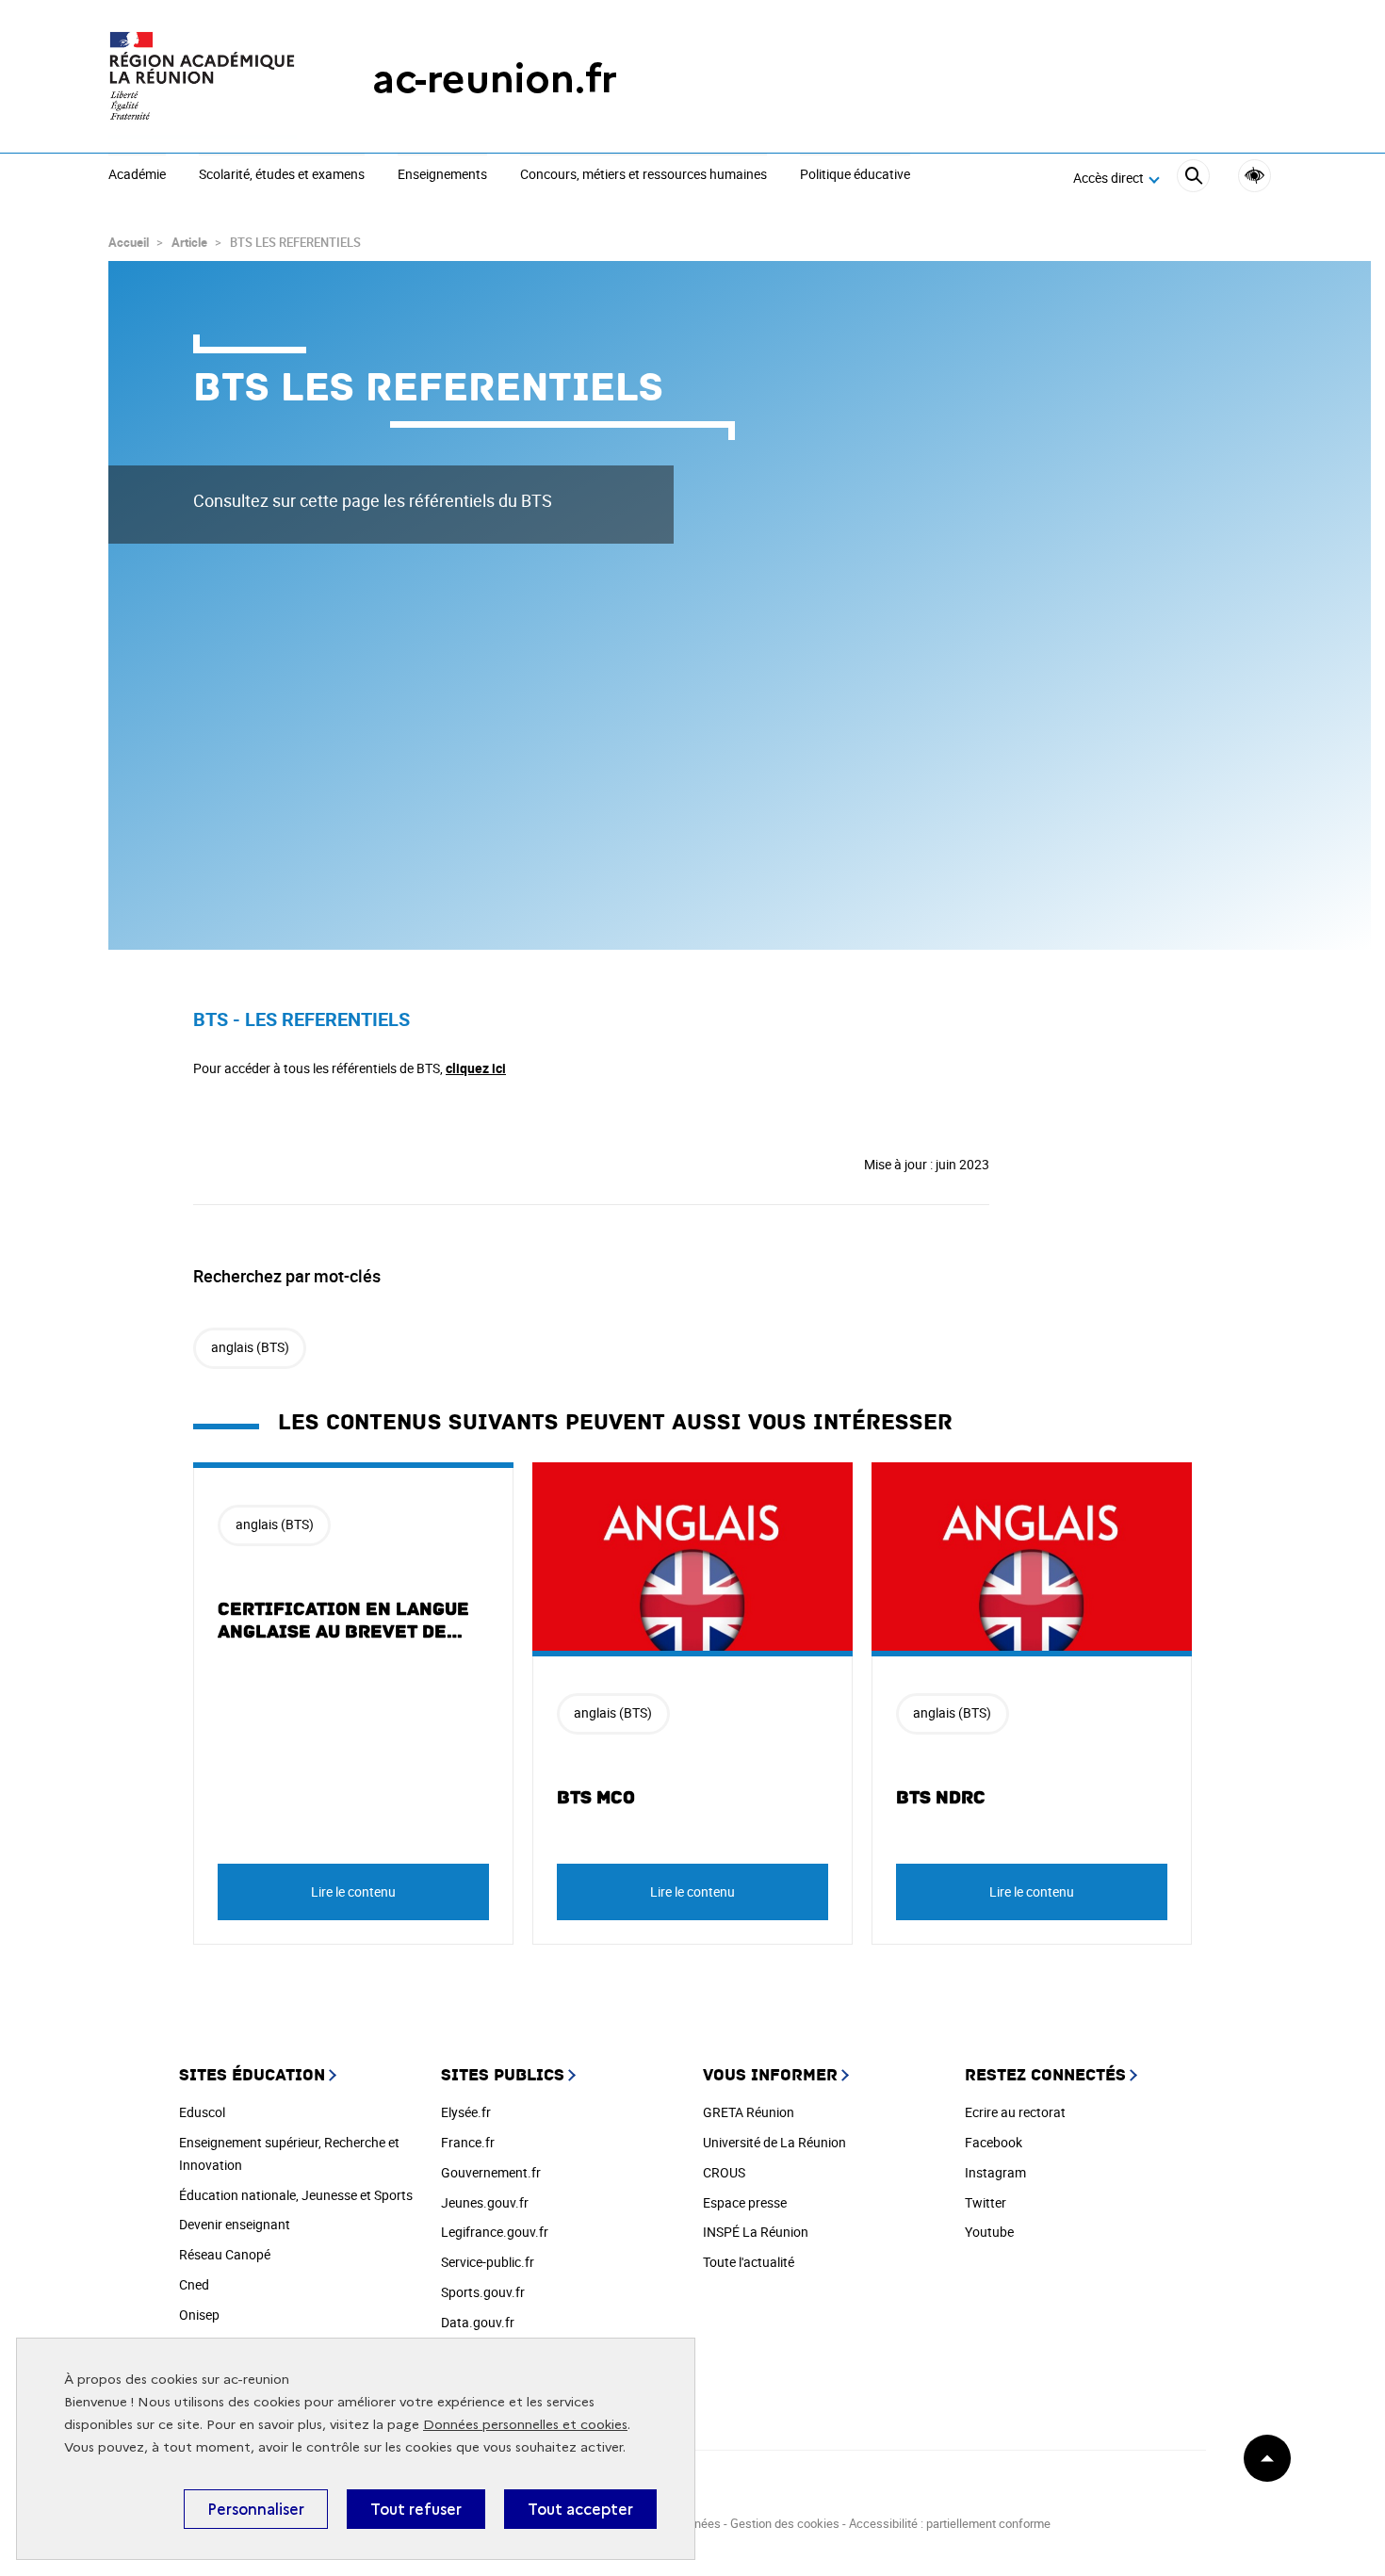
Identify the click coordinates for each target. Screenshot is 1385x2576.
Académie (137, 175)
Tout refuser (416, 2509)
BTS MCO (596, 1798)
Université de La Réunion (774, 2142)
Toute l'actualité (749, 2262)
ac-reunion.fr (495, 79)
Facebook (994, 2142)
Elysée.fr (466, 2112)
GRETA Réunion (749, 2112)
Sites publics (503, 2075)
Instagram (995, 2172)
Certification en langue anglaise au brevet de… (343, 1621)
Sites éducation (252, 2075)
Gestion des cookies (785, 2523)
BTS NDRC (941, 1798)
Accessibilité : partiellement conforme (950, 2523)
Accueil (129, 242)
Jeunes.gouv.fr (485, 2202)
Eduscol (202, 2112)
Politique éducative (855, 175)
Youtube (989, 2232)
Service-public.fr (488, 2262)
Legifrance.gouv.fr (495, 2232)
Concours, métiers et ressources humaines (644, 175)
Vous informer (770, 2075)
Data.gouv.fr (478, 2322)
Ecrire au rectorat (1015, 2112)
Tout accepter (580, 2509)
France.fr (468, 2142)
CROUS (724, 2172)
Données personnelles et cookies (525, 2425)
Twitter (986, 2202)
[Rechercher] (1193, 179)
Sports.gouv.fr (483, 2292)
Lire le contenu (353, 1891)
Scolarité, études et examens (282, 175)
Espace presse (745, 2202)
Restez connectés (1045, 2075)
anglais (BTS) (250, 1347)
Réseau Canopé (225, 2254)
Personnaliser (256, 2509)
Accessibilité (1255, 176)
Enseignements (442, 175)
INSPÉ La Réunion (756, 2232)
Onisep (199, 2315)
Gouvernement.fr (491, 2172)
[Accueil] (203, 79)
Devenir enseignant (235, 2224)
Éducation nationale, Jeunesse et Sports (296, 2195)
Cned (194, 2284)
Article (189, 242)
